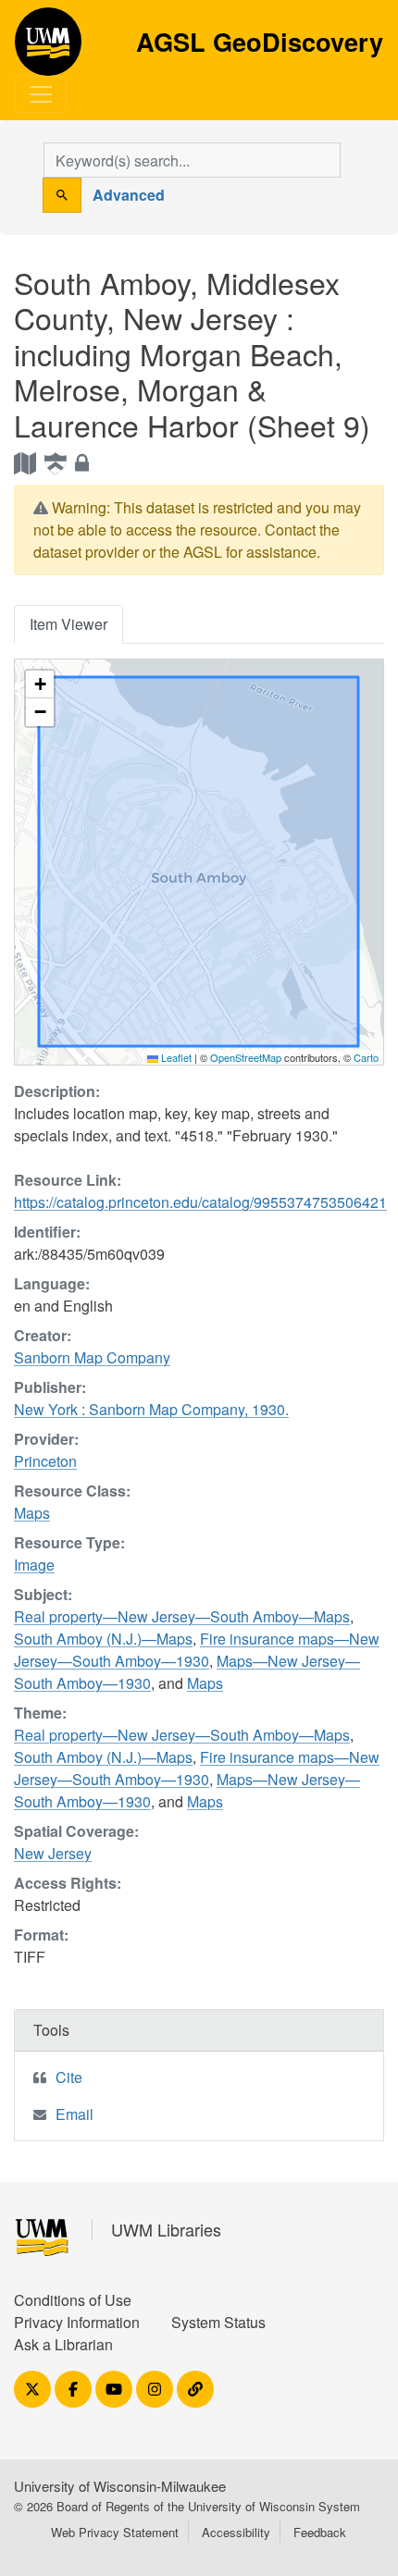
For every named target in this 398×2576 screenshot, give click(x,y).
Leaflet (175, 1057)
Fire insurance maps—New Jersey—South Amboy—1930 (197, 1650)
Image (34, 1565)
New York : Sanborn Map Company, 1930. (151, 1409)
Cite (69, 2077)
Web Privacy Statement (115, 2532)
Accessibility (236, 2532)
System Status (218, 2322)
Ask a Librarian (63, 2344)
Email (75, 2114)
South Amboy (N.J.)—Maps (103, 1639)
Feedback (320, 2532)
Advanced (129, 195)
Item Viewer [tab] (68, 624)
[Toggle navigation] (41, 94)
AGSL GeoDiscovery (48, 48)
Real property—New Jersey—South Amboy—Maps (182, 1616)
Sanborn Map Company (92, 1357)
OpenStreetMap (246, 1057)
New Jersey (53, 1853)
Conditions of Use (73, 2300)
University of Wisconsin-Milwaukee (120, 2486)
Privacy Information (77, 2322)
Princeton (45, 1461)
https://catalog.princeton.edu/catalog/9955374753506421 (200, 1202)
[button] (40, 684)
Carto (366, 1057)
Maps (32, 1513)
